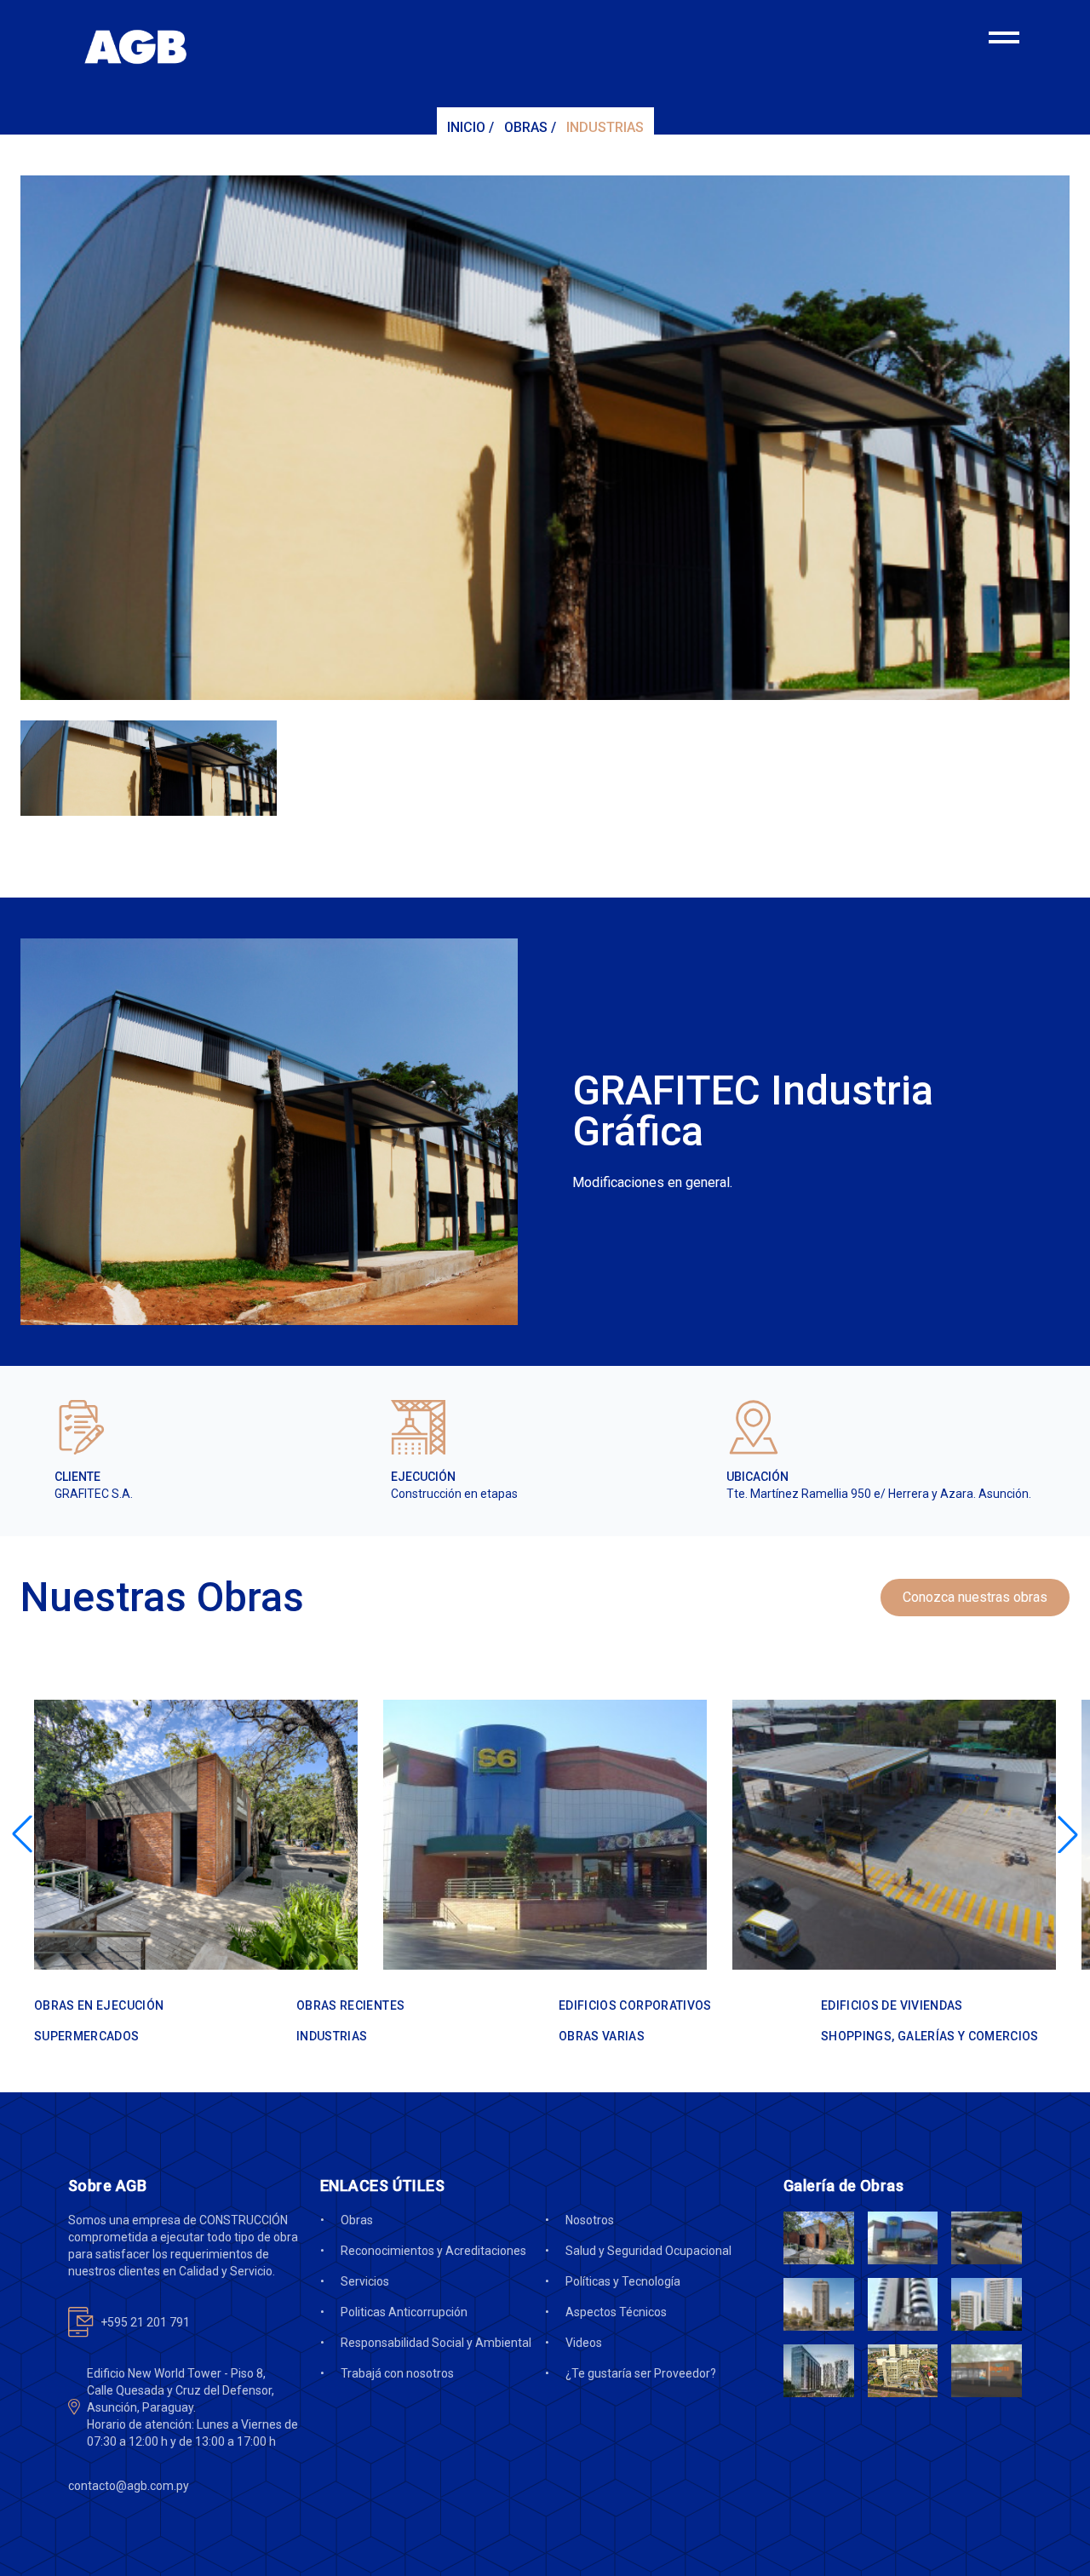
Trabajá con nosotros (397, 2373)
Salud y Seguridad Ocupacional (648, 2251)
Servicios (365, 2281)
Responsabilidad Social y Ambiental (436, 2343)
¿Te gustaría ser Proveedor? (641, 2373)
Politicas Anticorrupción (404, 2312)
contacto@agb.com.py (129, 2486)
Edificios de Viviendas (892, 2005)
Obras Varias (799, 1905)
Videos (584, 2343)
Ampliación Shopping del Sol (169, 1931)
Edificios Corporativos (635, 2005)
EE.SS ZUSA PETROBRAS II (863, 1931)
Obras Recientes (350, 2005)
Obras (526, 127)
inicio (466, 127)
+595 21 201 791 (145, 2322)
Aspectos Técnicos (616, 2312)
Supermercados (457, 1905)
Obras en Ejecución (99, 2005)
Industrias (605, 127)
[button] (22, 1834)
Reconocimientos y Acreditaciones (433, 2251)
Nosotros (590, 2220)
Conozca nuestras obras (975, 1597)
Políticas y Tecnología (623, 2281)
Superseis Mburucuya (490, 1931)
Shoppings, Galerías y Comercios (157, 1905)
